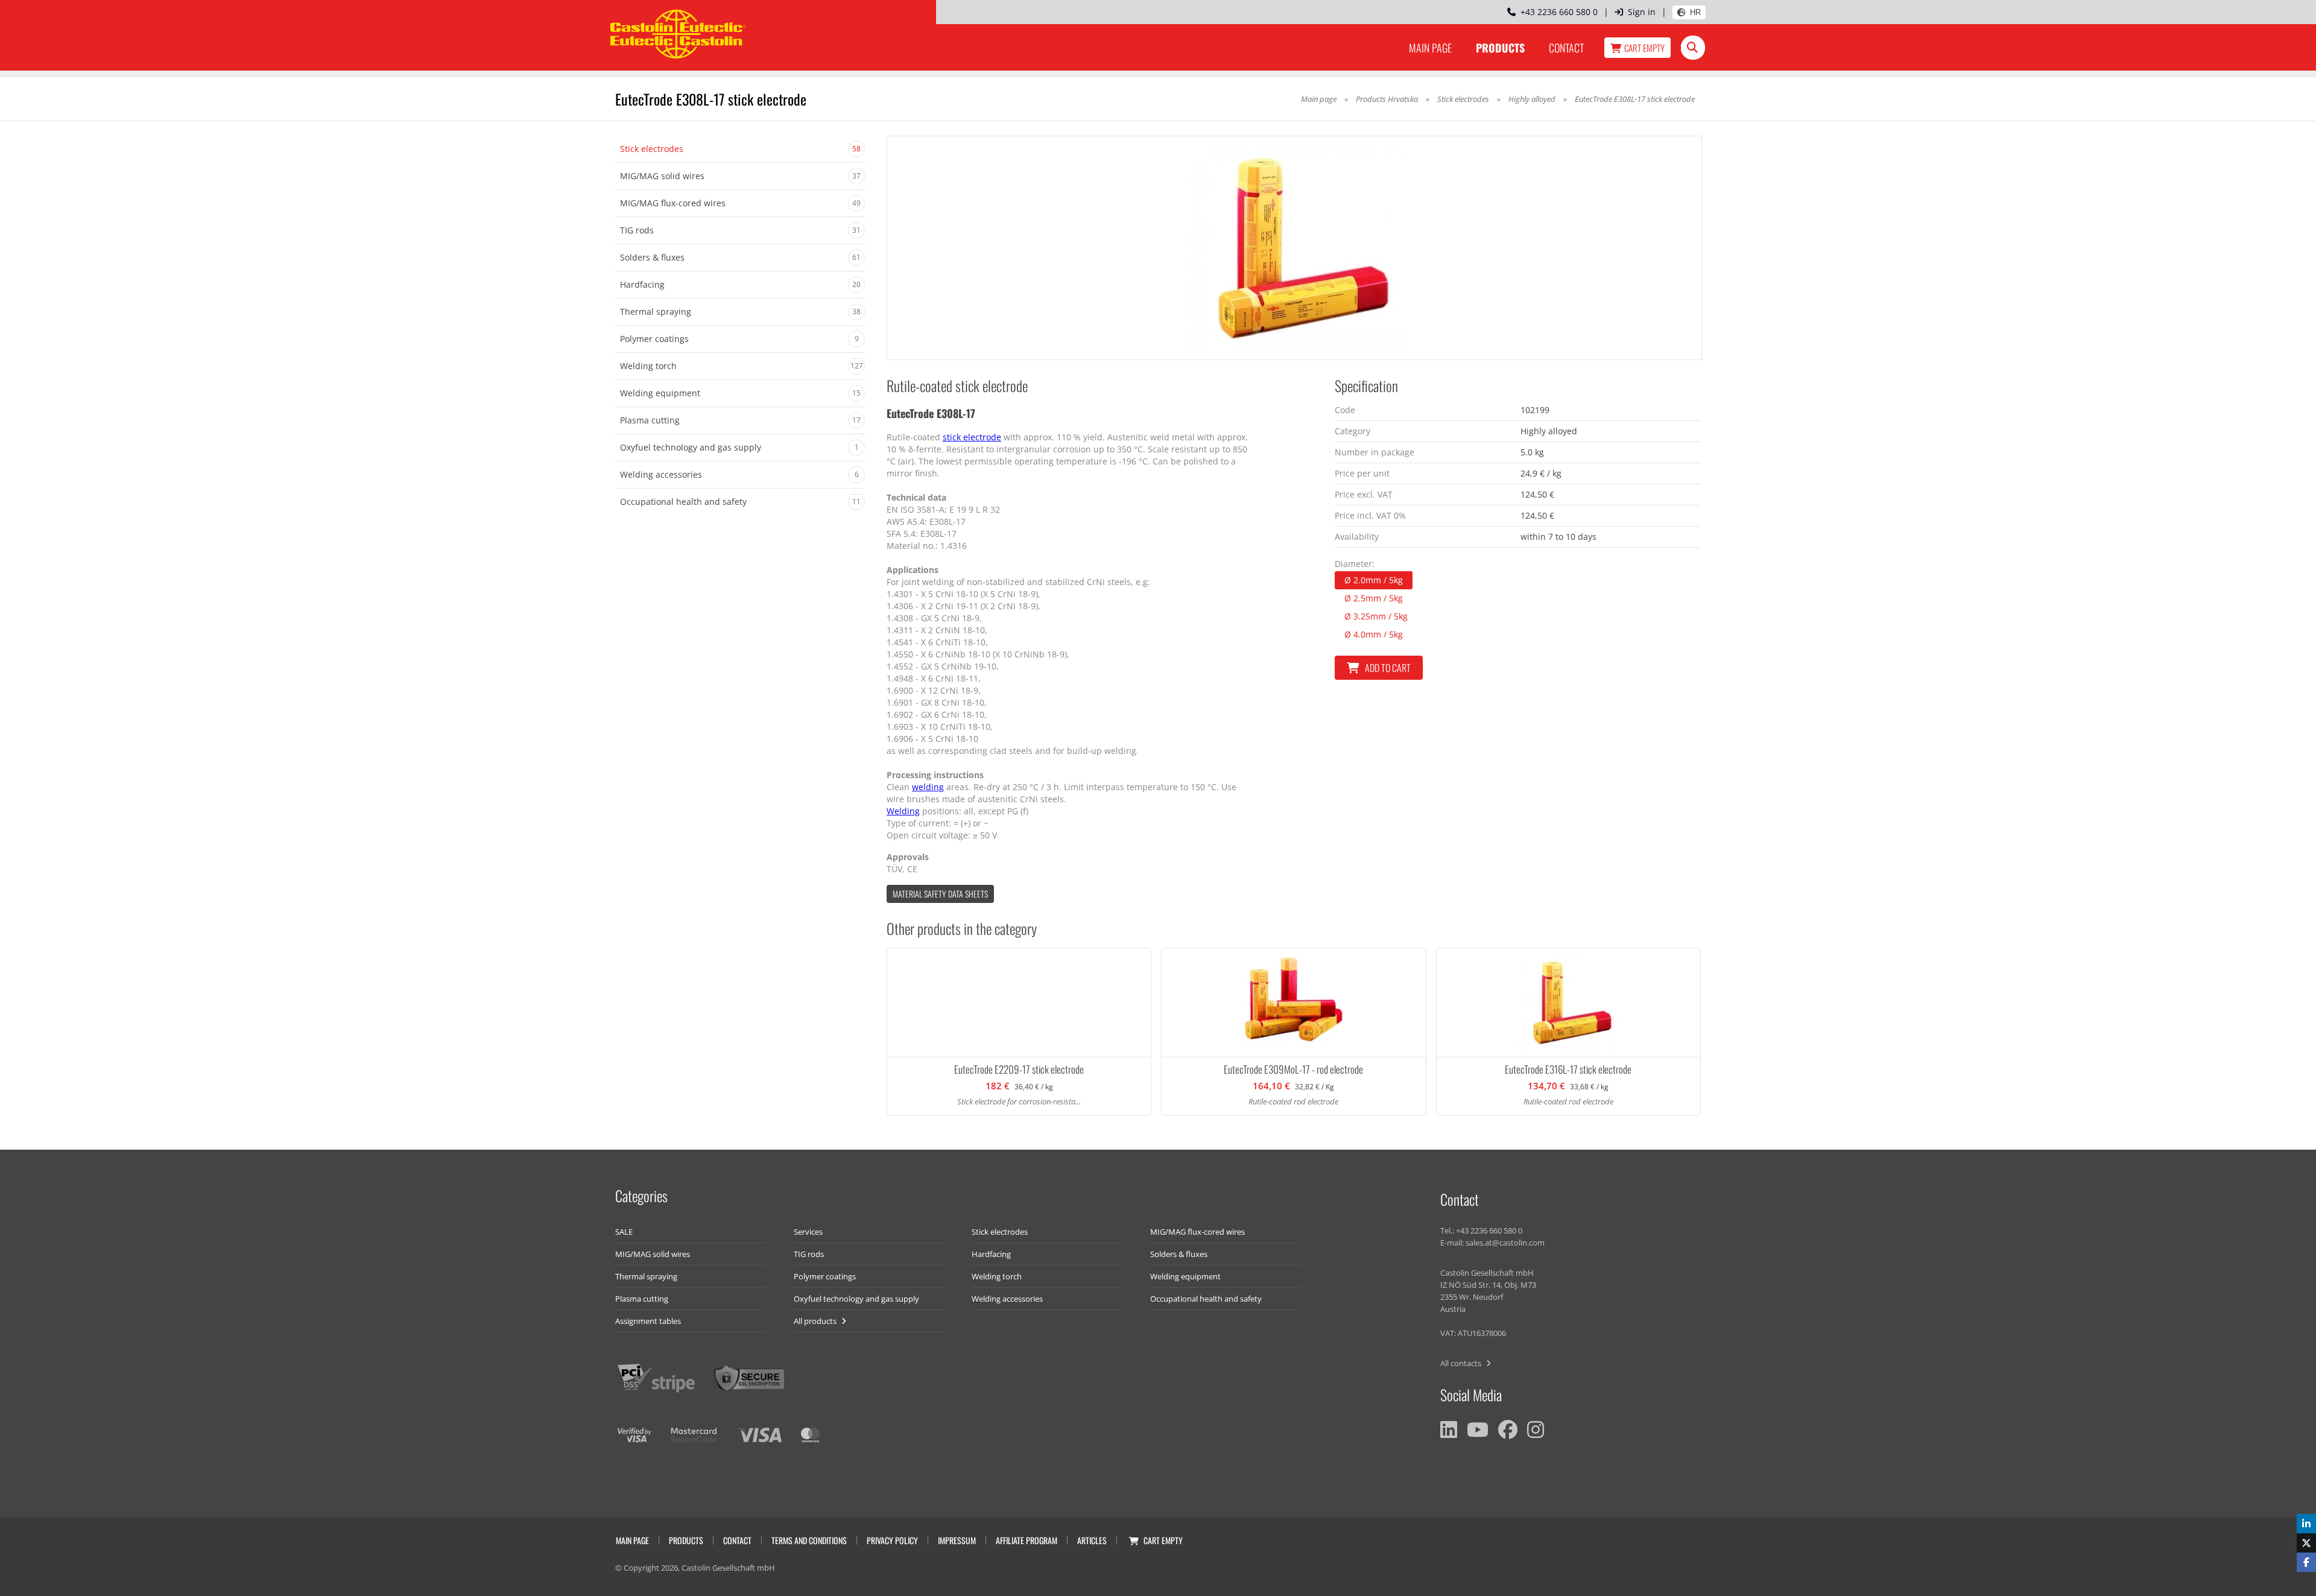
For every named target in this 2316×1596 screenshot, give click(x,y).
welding (928, 787)
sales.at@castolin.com (1505, 1243)
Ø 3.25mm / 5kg (1376, 616)
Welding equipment (1185, 1276)
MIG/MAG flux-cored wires (1198, 1232)
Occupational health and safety (1206, 1299)
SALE (624, 1232)
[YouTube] (1478, 1430)
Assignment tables (648, 1321)
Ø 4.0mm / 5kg (1374, 634)
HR (1695, 12)
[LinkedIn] (1449, 1430)
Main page (1430, 48)
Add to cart (1388, 668)
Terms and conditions (809, 1540)
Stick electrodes (1463, 99)
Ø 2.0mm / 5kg (1374, 580)
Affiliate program (1027, 1540)
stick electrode (972, 437)
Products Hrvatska (1387, 99)
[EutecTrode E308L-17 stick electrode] (1294, 248)
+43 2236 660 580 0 (1557, 12)
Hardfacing (991, 1254)
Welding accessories (1007, 1299)
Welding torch (997, 1276)
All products (816, 1321)
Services (808, 1232)
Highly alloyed (1532, 99)
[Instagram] (1536, 1430)
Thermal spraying (646, 1276)
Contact (1566, 48)
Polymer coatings (825, 1276)
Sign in (1642, 12)
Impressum (957, 1540)
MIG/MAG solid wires (653, 1254)
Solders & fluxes (1179, 1254)
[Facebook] (1508, 1430)
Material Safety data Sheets (940, 894)
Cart (1644, 48)
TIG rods (809, 1254)
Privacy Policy (892, 1540)
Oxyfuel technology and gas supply (856, 1299)
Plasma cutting (642, 1299)
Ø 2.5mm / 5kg (1374, 598)
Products (1500, 48)
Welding (903, 811)
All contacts (1462, 1363)
